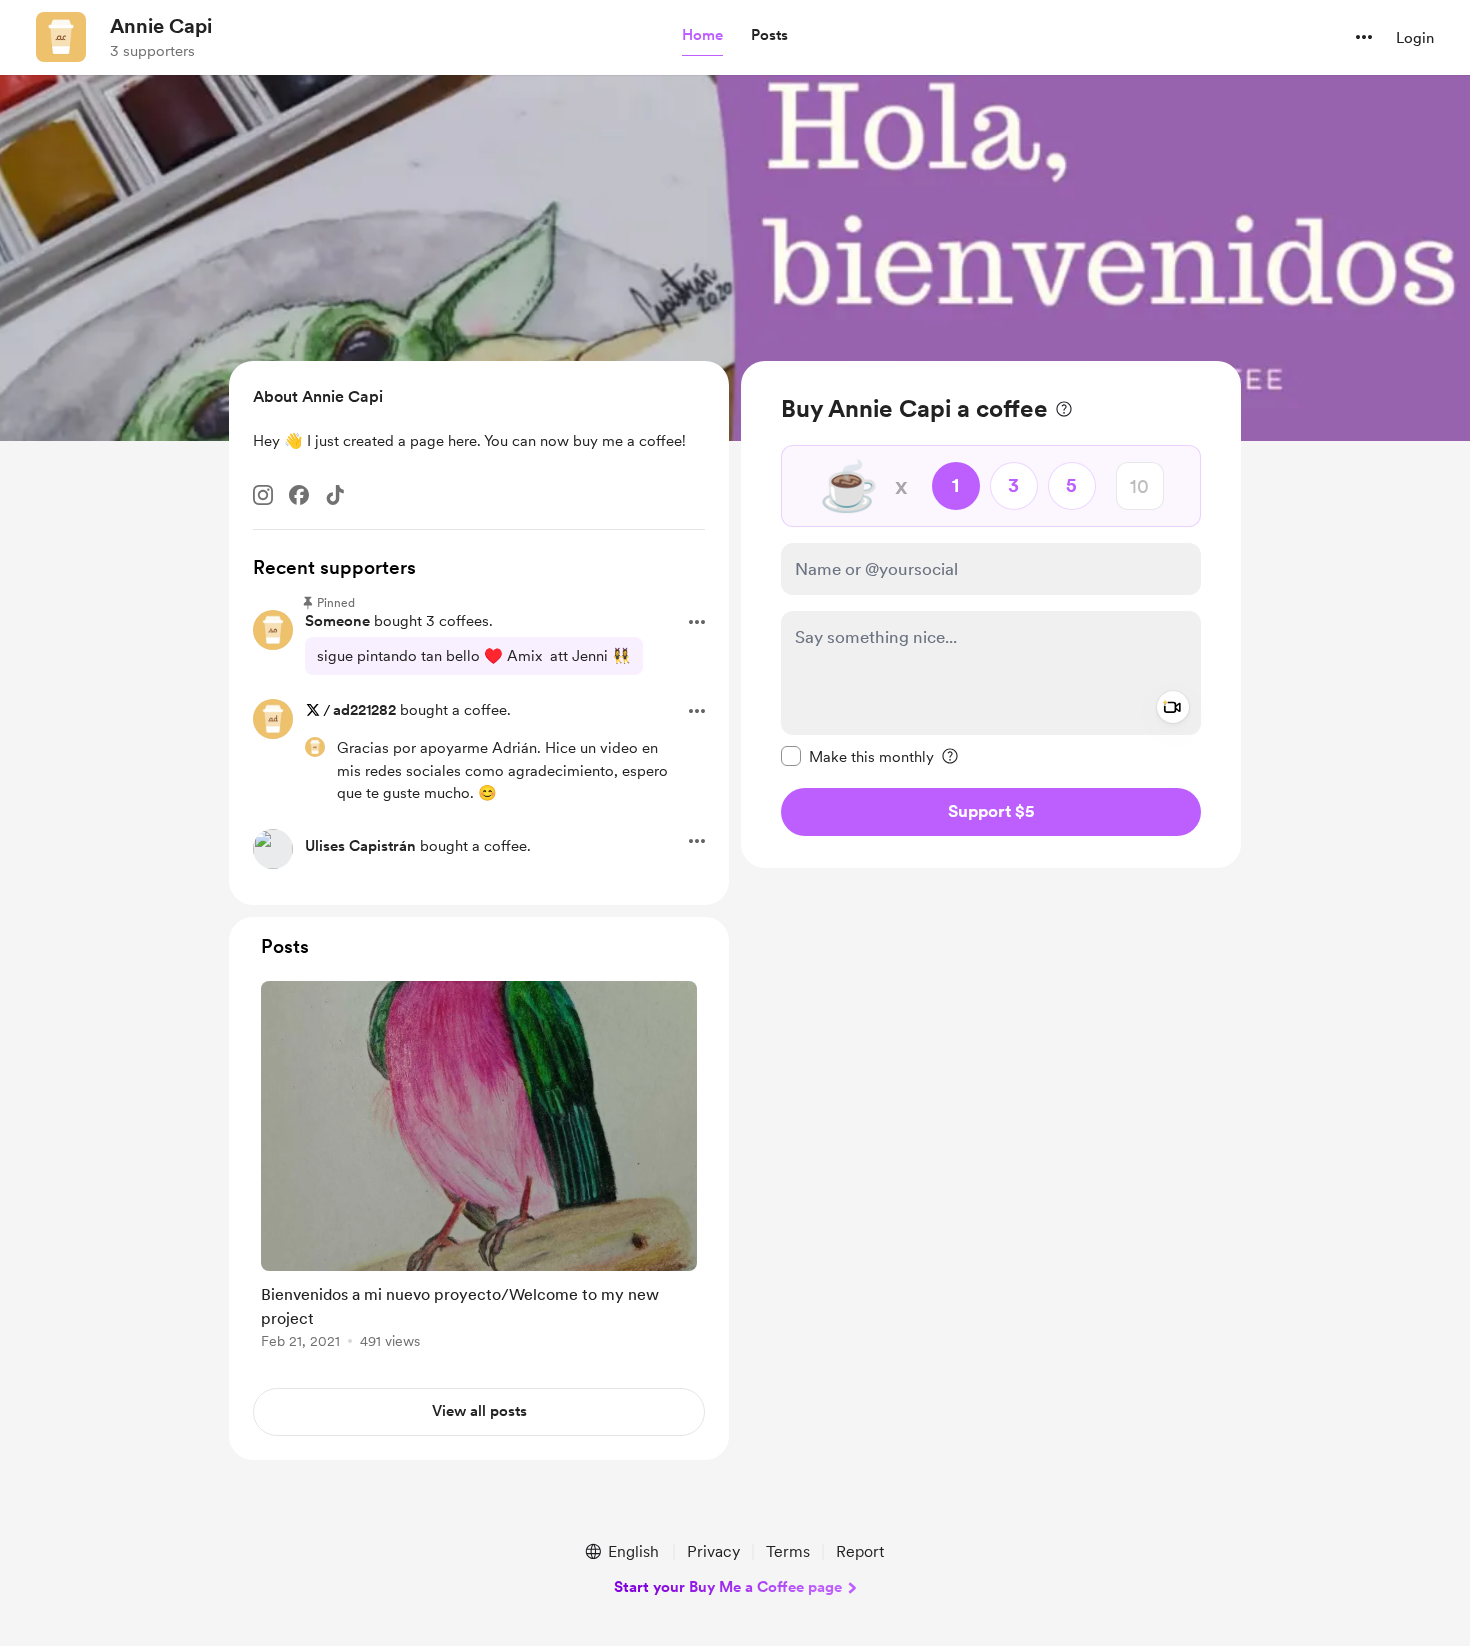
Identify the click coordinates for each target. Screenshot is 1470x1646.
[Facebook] (299, 495)
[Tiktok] (335, 495)
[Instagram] (263, 495)
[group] (479, 1168)
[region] (991, 614)
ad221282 (364, 710)
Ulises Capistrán (360, 846)
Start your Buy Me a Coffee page (728, 1587)
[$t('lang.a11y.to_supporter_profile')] (315, 747)
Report (860, 1551)
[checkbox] (857, 756)
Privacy (713, 1551)
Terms (788, 1551)
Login (1415, 38)
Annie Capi (161, 26)
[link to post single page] (479, 1168)
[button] (702, 36)
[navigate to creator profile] (61, 37)
